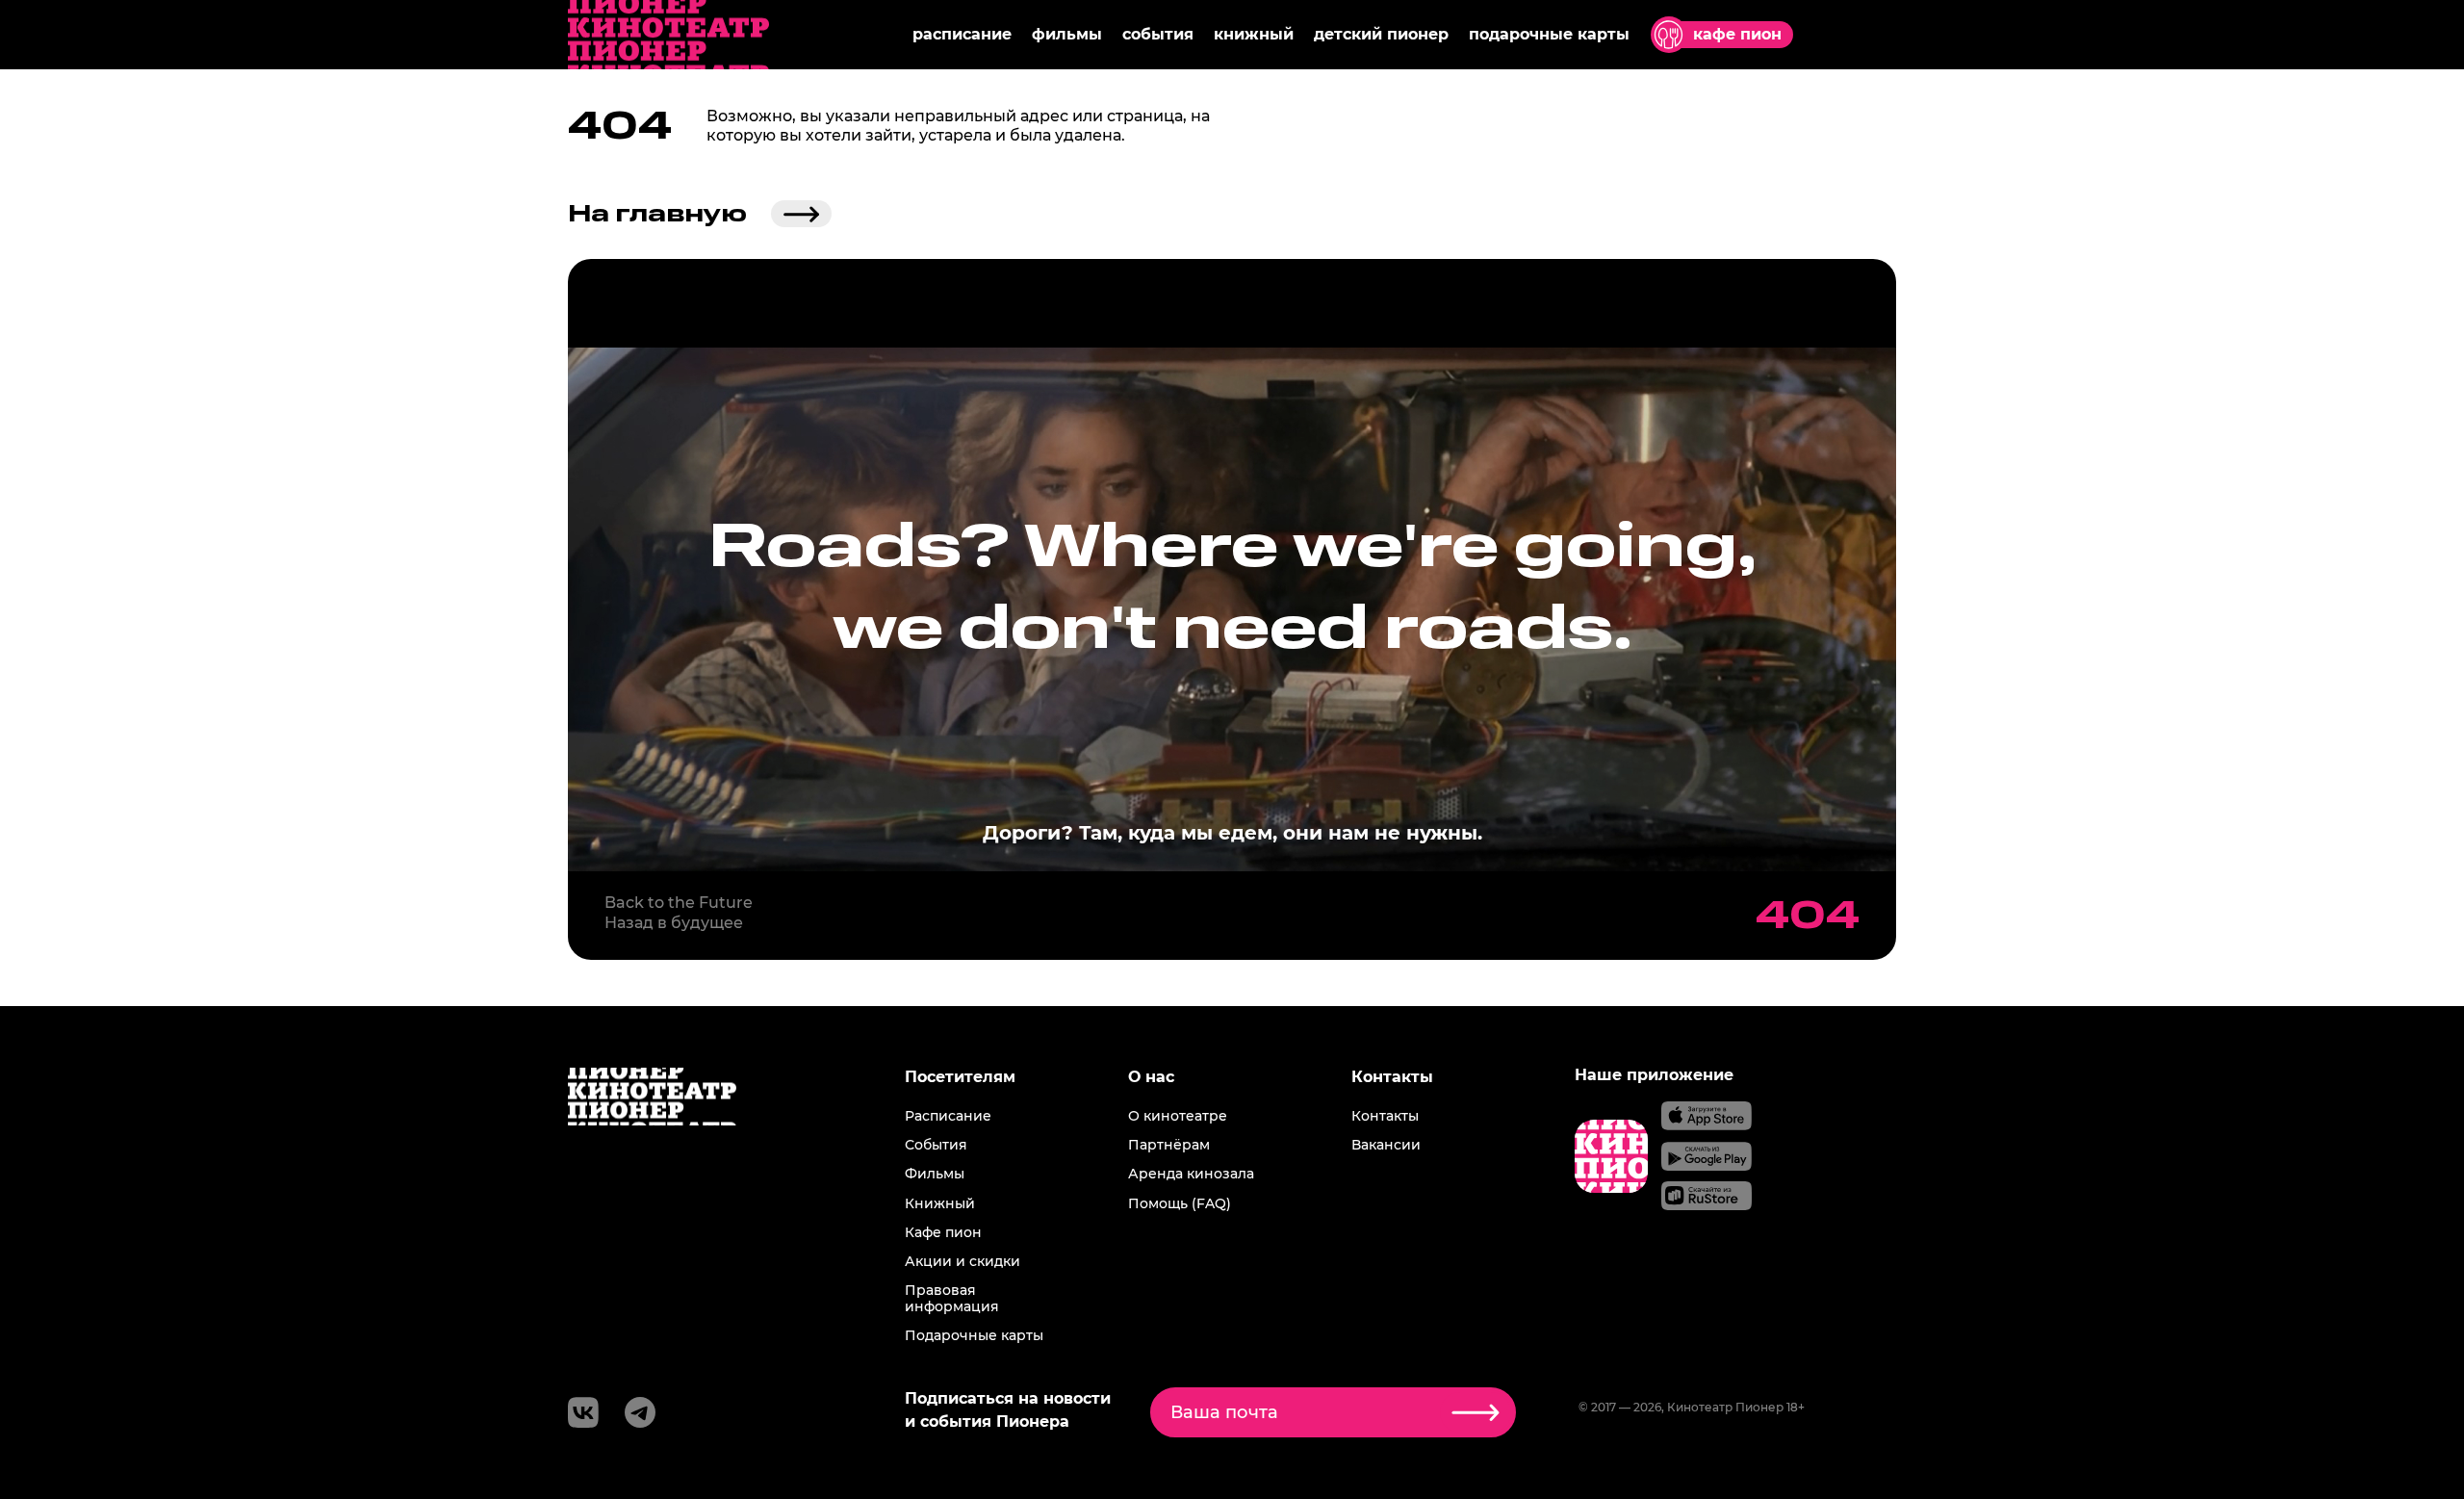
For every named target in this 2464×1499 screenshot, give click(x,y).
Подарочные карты (974, 1335)
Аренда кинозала (1191, 1174)
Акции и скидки (962, 1261)
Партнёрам (1169, 1145)
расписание (962, 34)
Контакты (1385, 1116)
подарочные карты (1549, 34)
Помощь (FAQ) (1180, 1203)
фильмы (1067, 34)
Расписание (948, 1116)
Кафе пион (943, 1232)
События (936, 1145)
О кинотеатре (1178, 1116)
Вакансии (1386, 1145)
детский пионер (1381, 34)
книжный (1254, 34)
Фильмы (935, 1174)
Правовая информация (952, 1298)
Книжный (940, 1203)
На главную (657, 214)
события (1158, 34)
